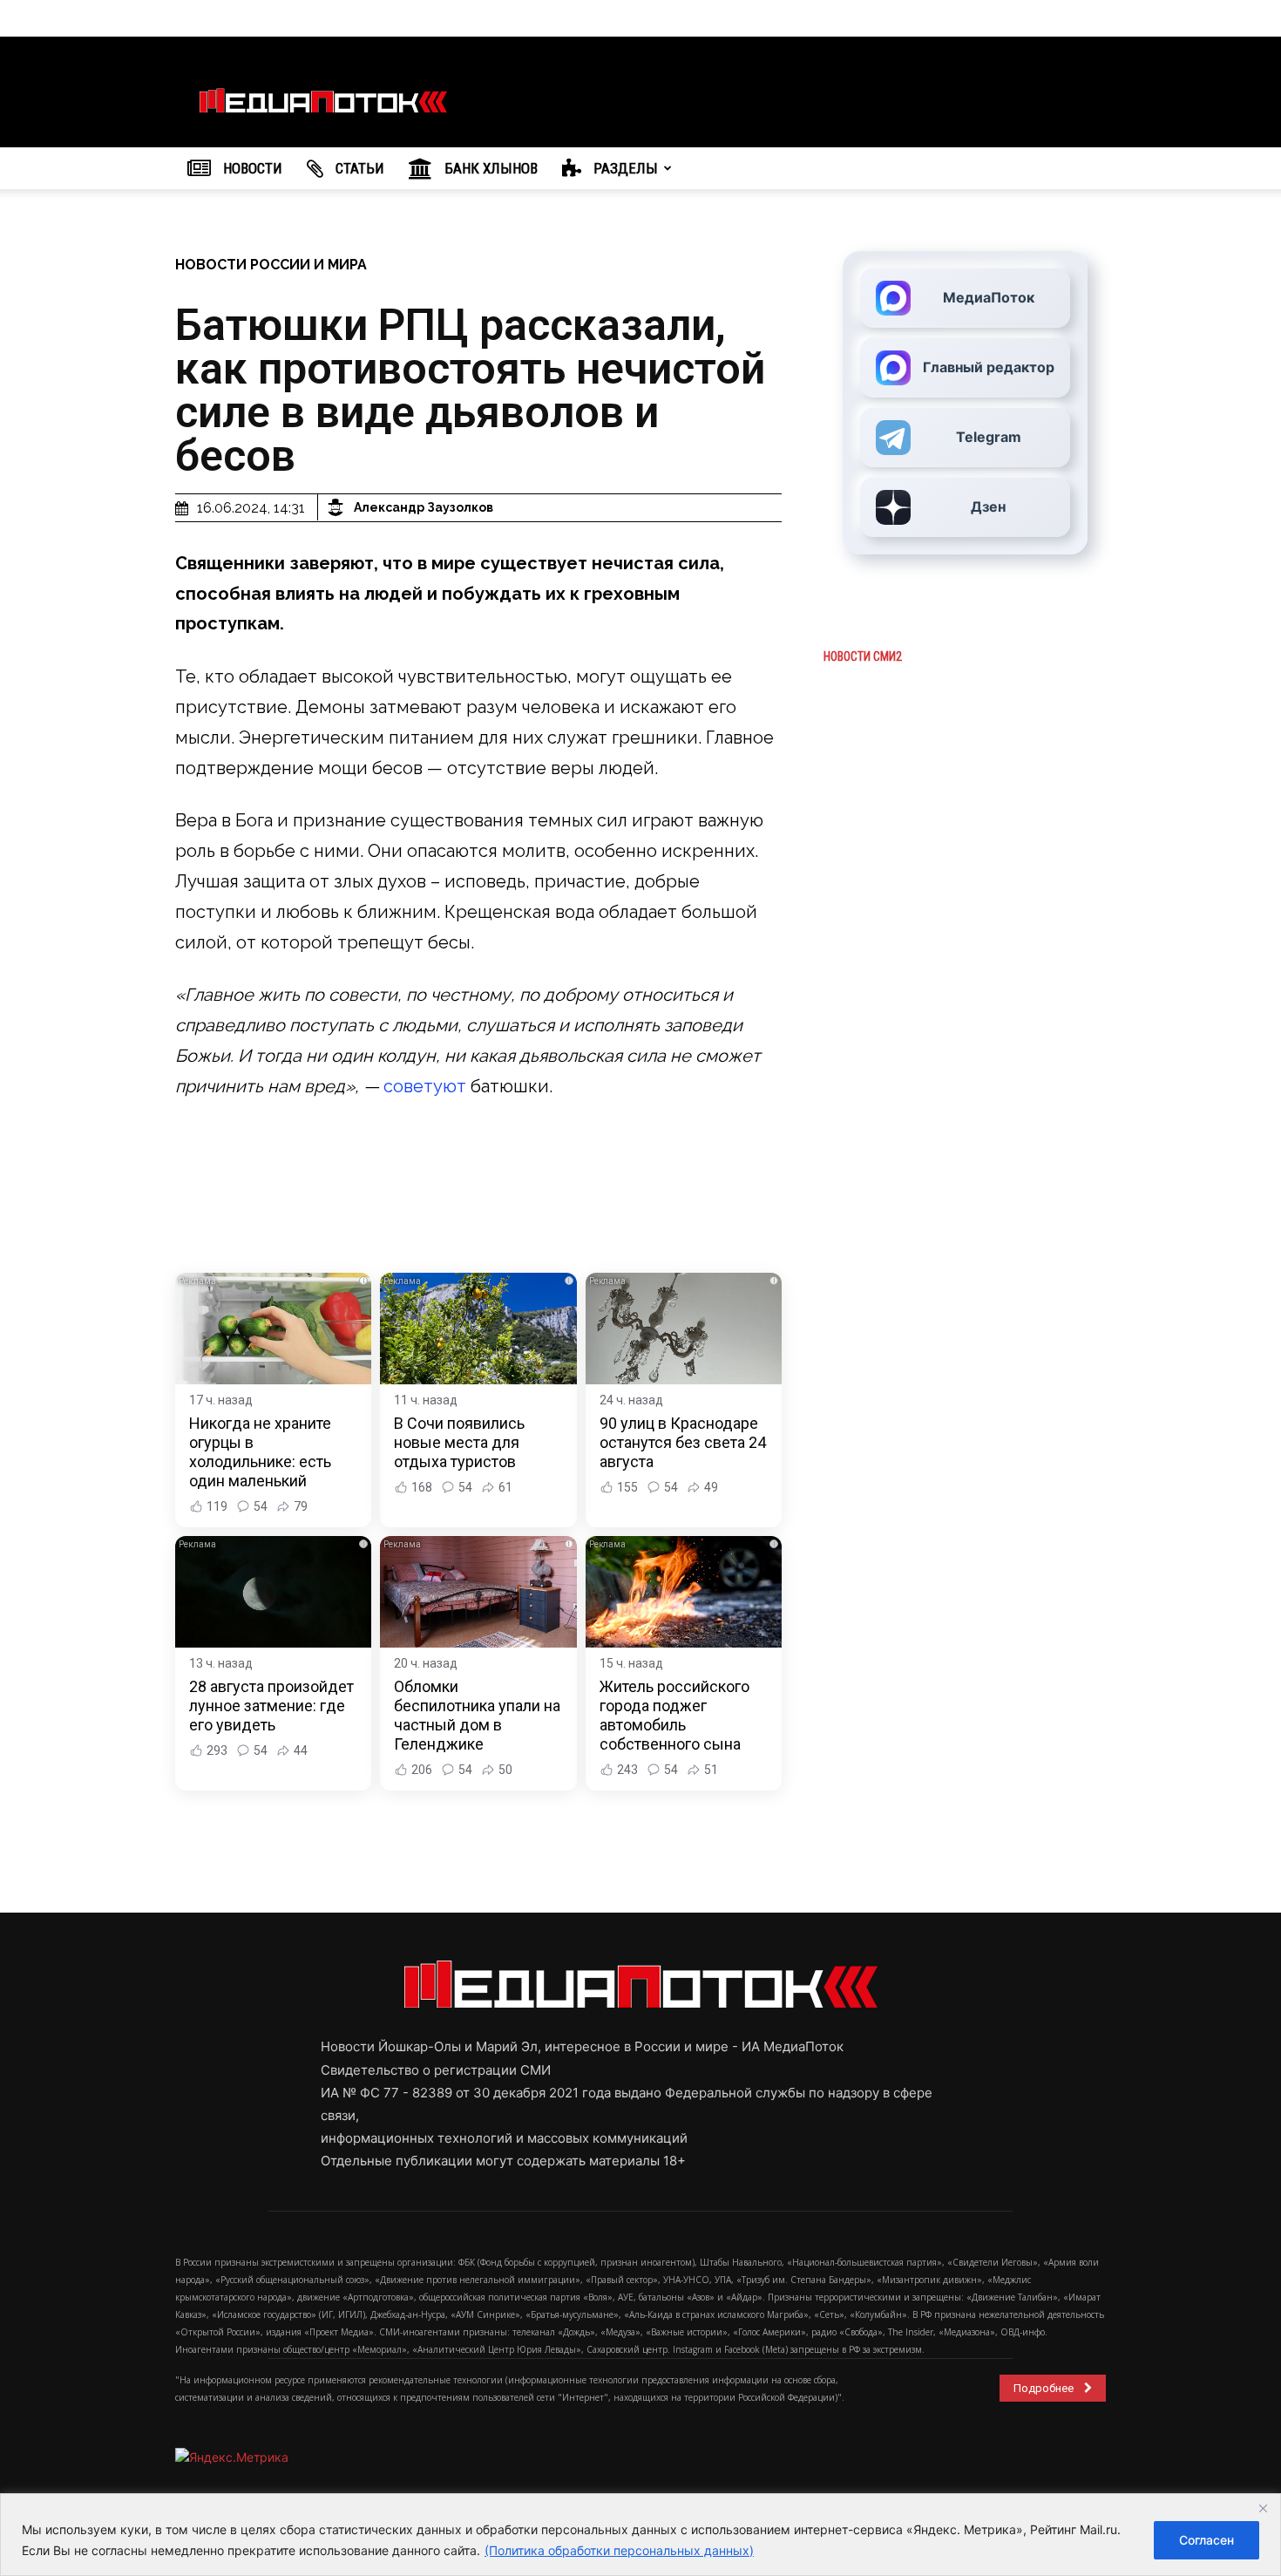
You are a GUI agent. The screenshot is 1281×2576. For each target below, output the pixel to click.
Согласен (1206, 2540)
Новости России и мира (271, 265)
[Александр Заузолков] (338, 507)
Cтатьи (358, 168)
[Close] (1263, 2508)
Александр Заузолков (424, 507)
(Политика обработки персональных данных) (619, 2550)
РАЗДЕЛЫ (624, 168)
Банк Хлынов (489, 168)
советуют (425, 1086)
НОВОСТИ (251, 168)
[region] (640, 2535)
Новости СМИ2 (863, 656)
